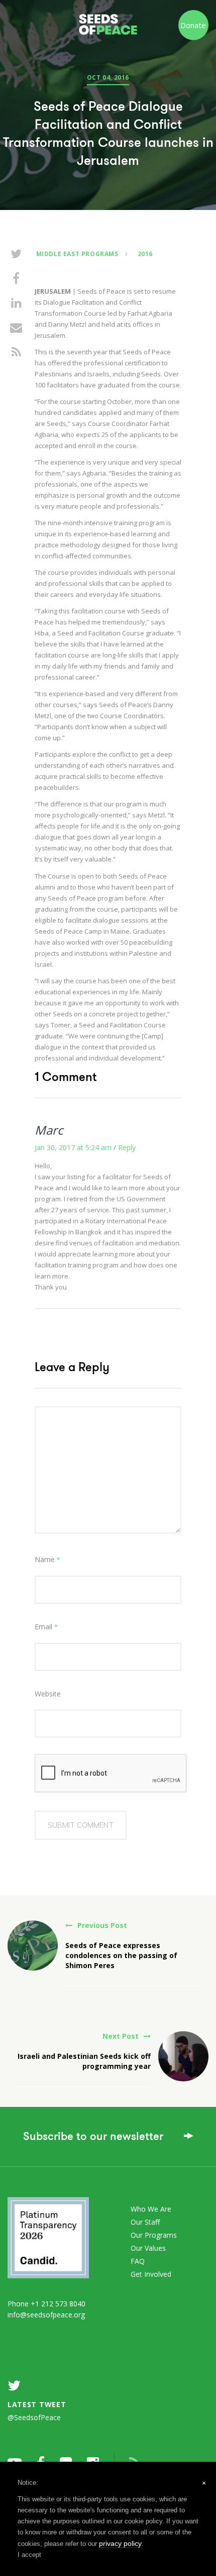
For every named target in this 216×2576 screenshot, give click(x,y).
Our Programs (154, 2235)
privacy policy (120, 2543)
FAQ (138, 2261)
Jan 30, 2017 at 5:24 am (73, 1147)
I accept (29, 2555)
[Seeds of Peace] (108, 20)
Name (47, 1559)
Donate (193, 25)
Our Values (148, 2248)
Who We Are (151, 2209)
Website (48, 1694)
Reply (127, 1147)
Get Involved (151, 2274)
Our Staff (145, 2222)
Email (46, 1627)
